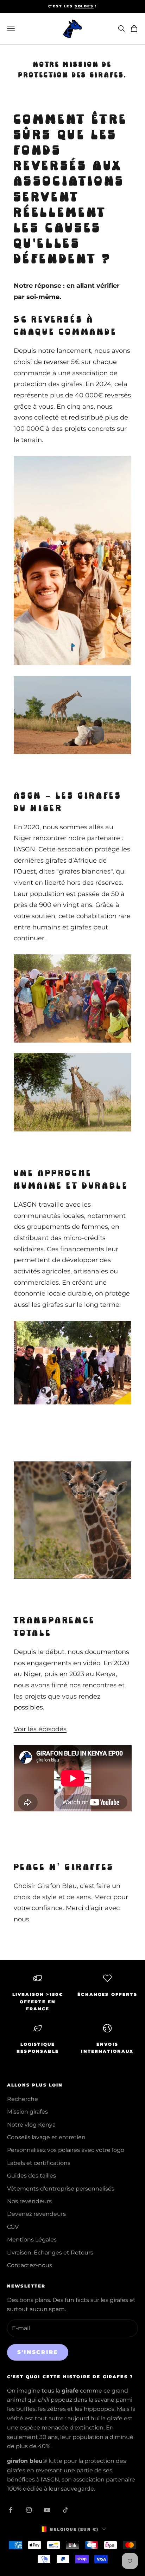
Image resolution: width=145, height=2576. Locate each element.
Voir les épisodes (40, 1729)
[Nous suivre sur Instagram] (29, 2510)
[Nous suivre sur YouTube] (47, 2510)
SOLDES (84, 6)
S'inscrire (38, 2352)
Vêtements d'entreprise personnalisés (61, 2189)
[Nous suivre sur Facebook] (11, 2510)
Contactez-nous (30, 2265)
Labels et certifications (39, 2163)
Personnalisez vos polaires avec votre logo (66, 2150)
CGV (13, 2227)
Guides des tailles (31, 2176)
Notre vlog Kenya (31, 2125)
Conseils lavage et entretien (46, 2137)
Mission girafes (27, 2112)
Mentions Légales (32, 2240)
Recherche (23, 2099)
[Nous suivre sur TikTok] (65, 2510)
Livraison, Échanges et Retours (50, 2253)
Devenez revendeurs (36, 2214)
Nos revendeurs (29, 2201)
